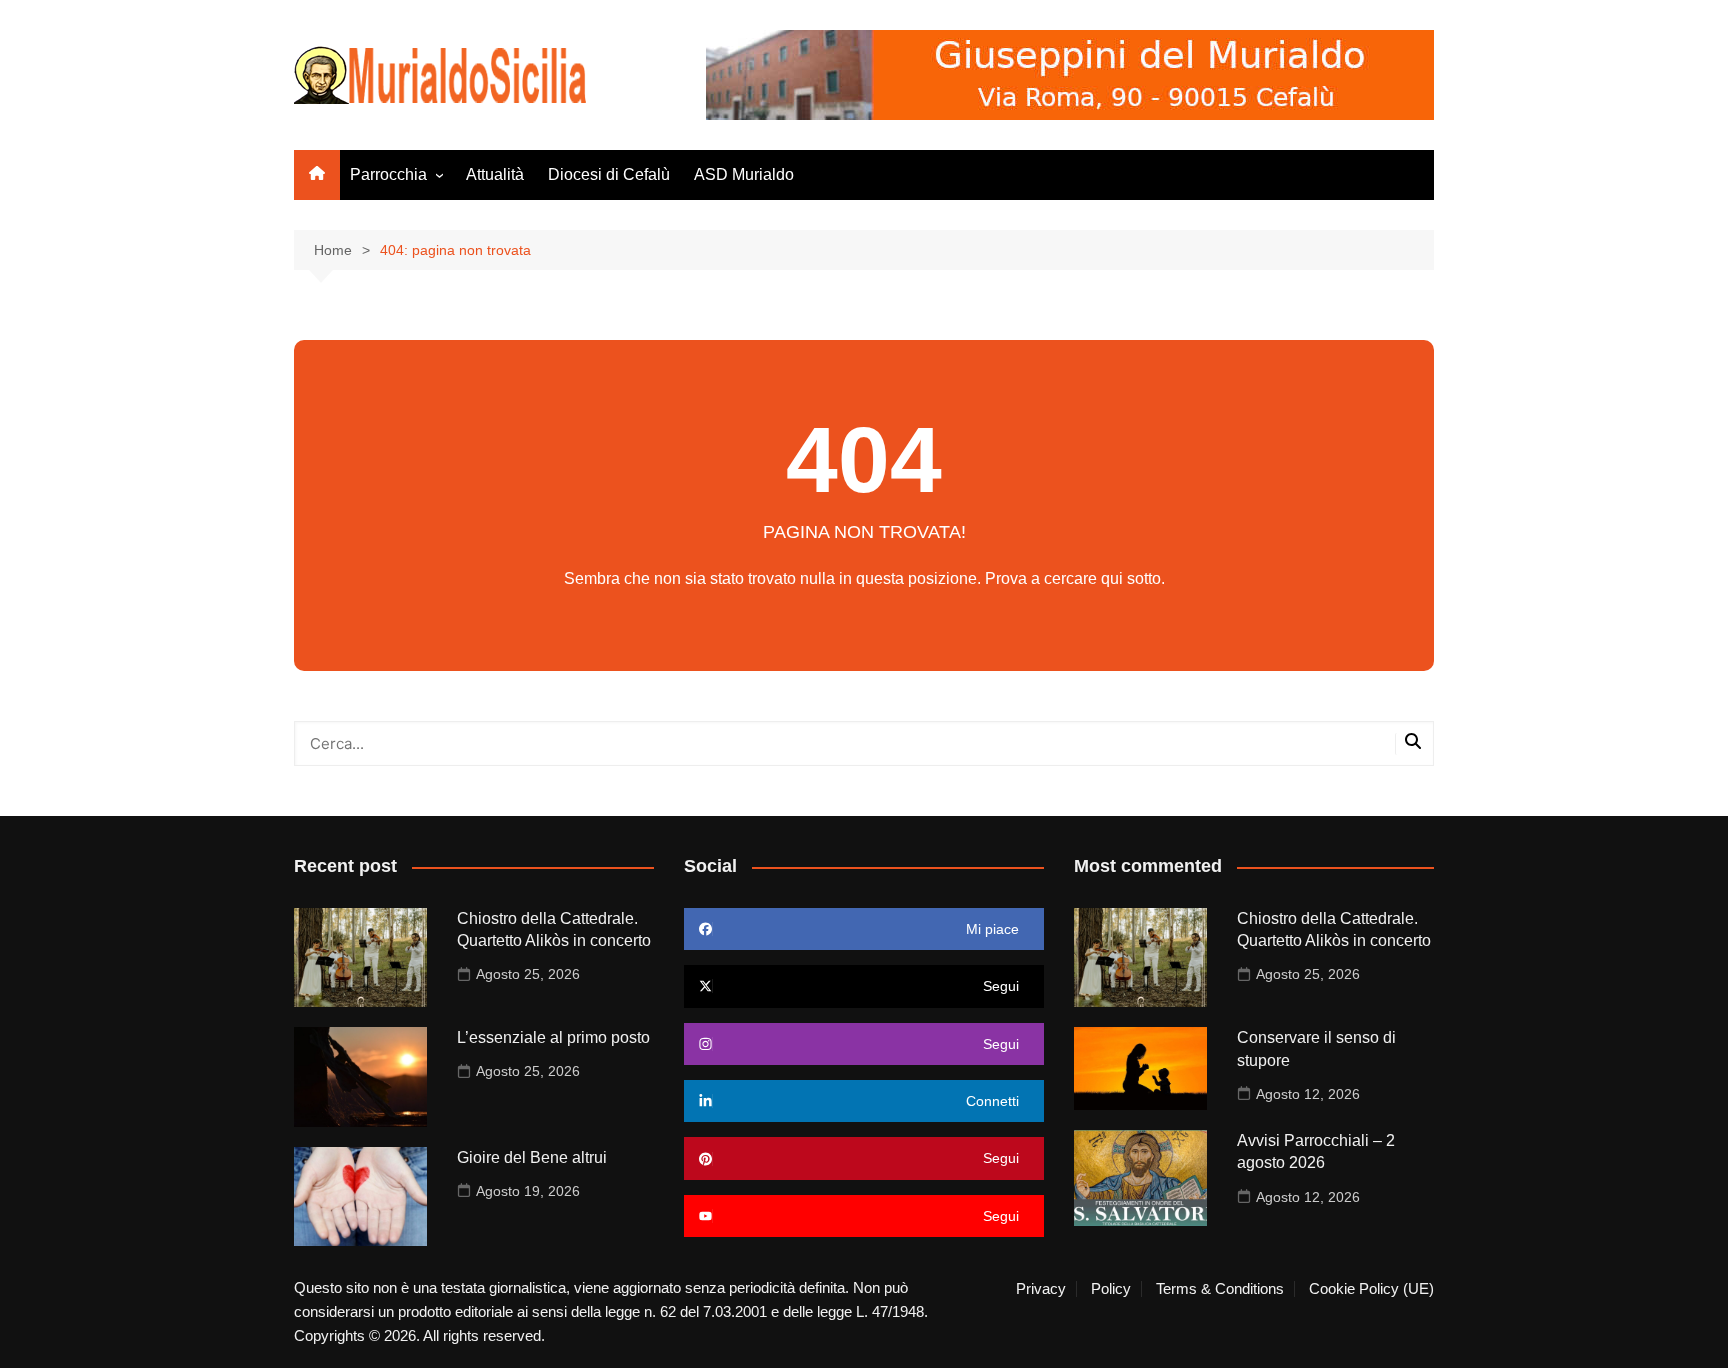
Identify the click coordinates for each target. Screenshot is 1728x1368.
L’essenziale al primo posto (553, 1037)
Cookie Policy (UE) (1371, 1289)
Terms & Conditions (1220, 1289)
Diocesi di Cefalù (609, 174)
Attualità (495, 174)
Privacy (1041, 1289)
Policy (1111, 1289)
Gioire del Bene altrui (532, 1157)
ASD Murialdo (744, 174)
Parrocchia (388, 174)
